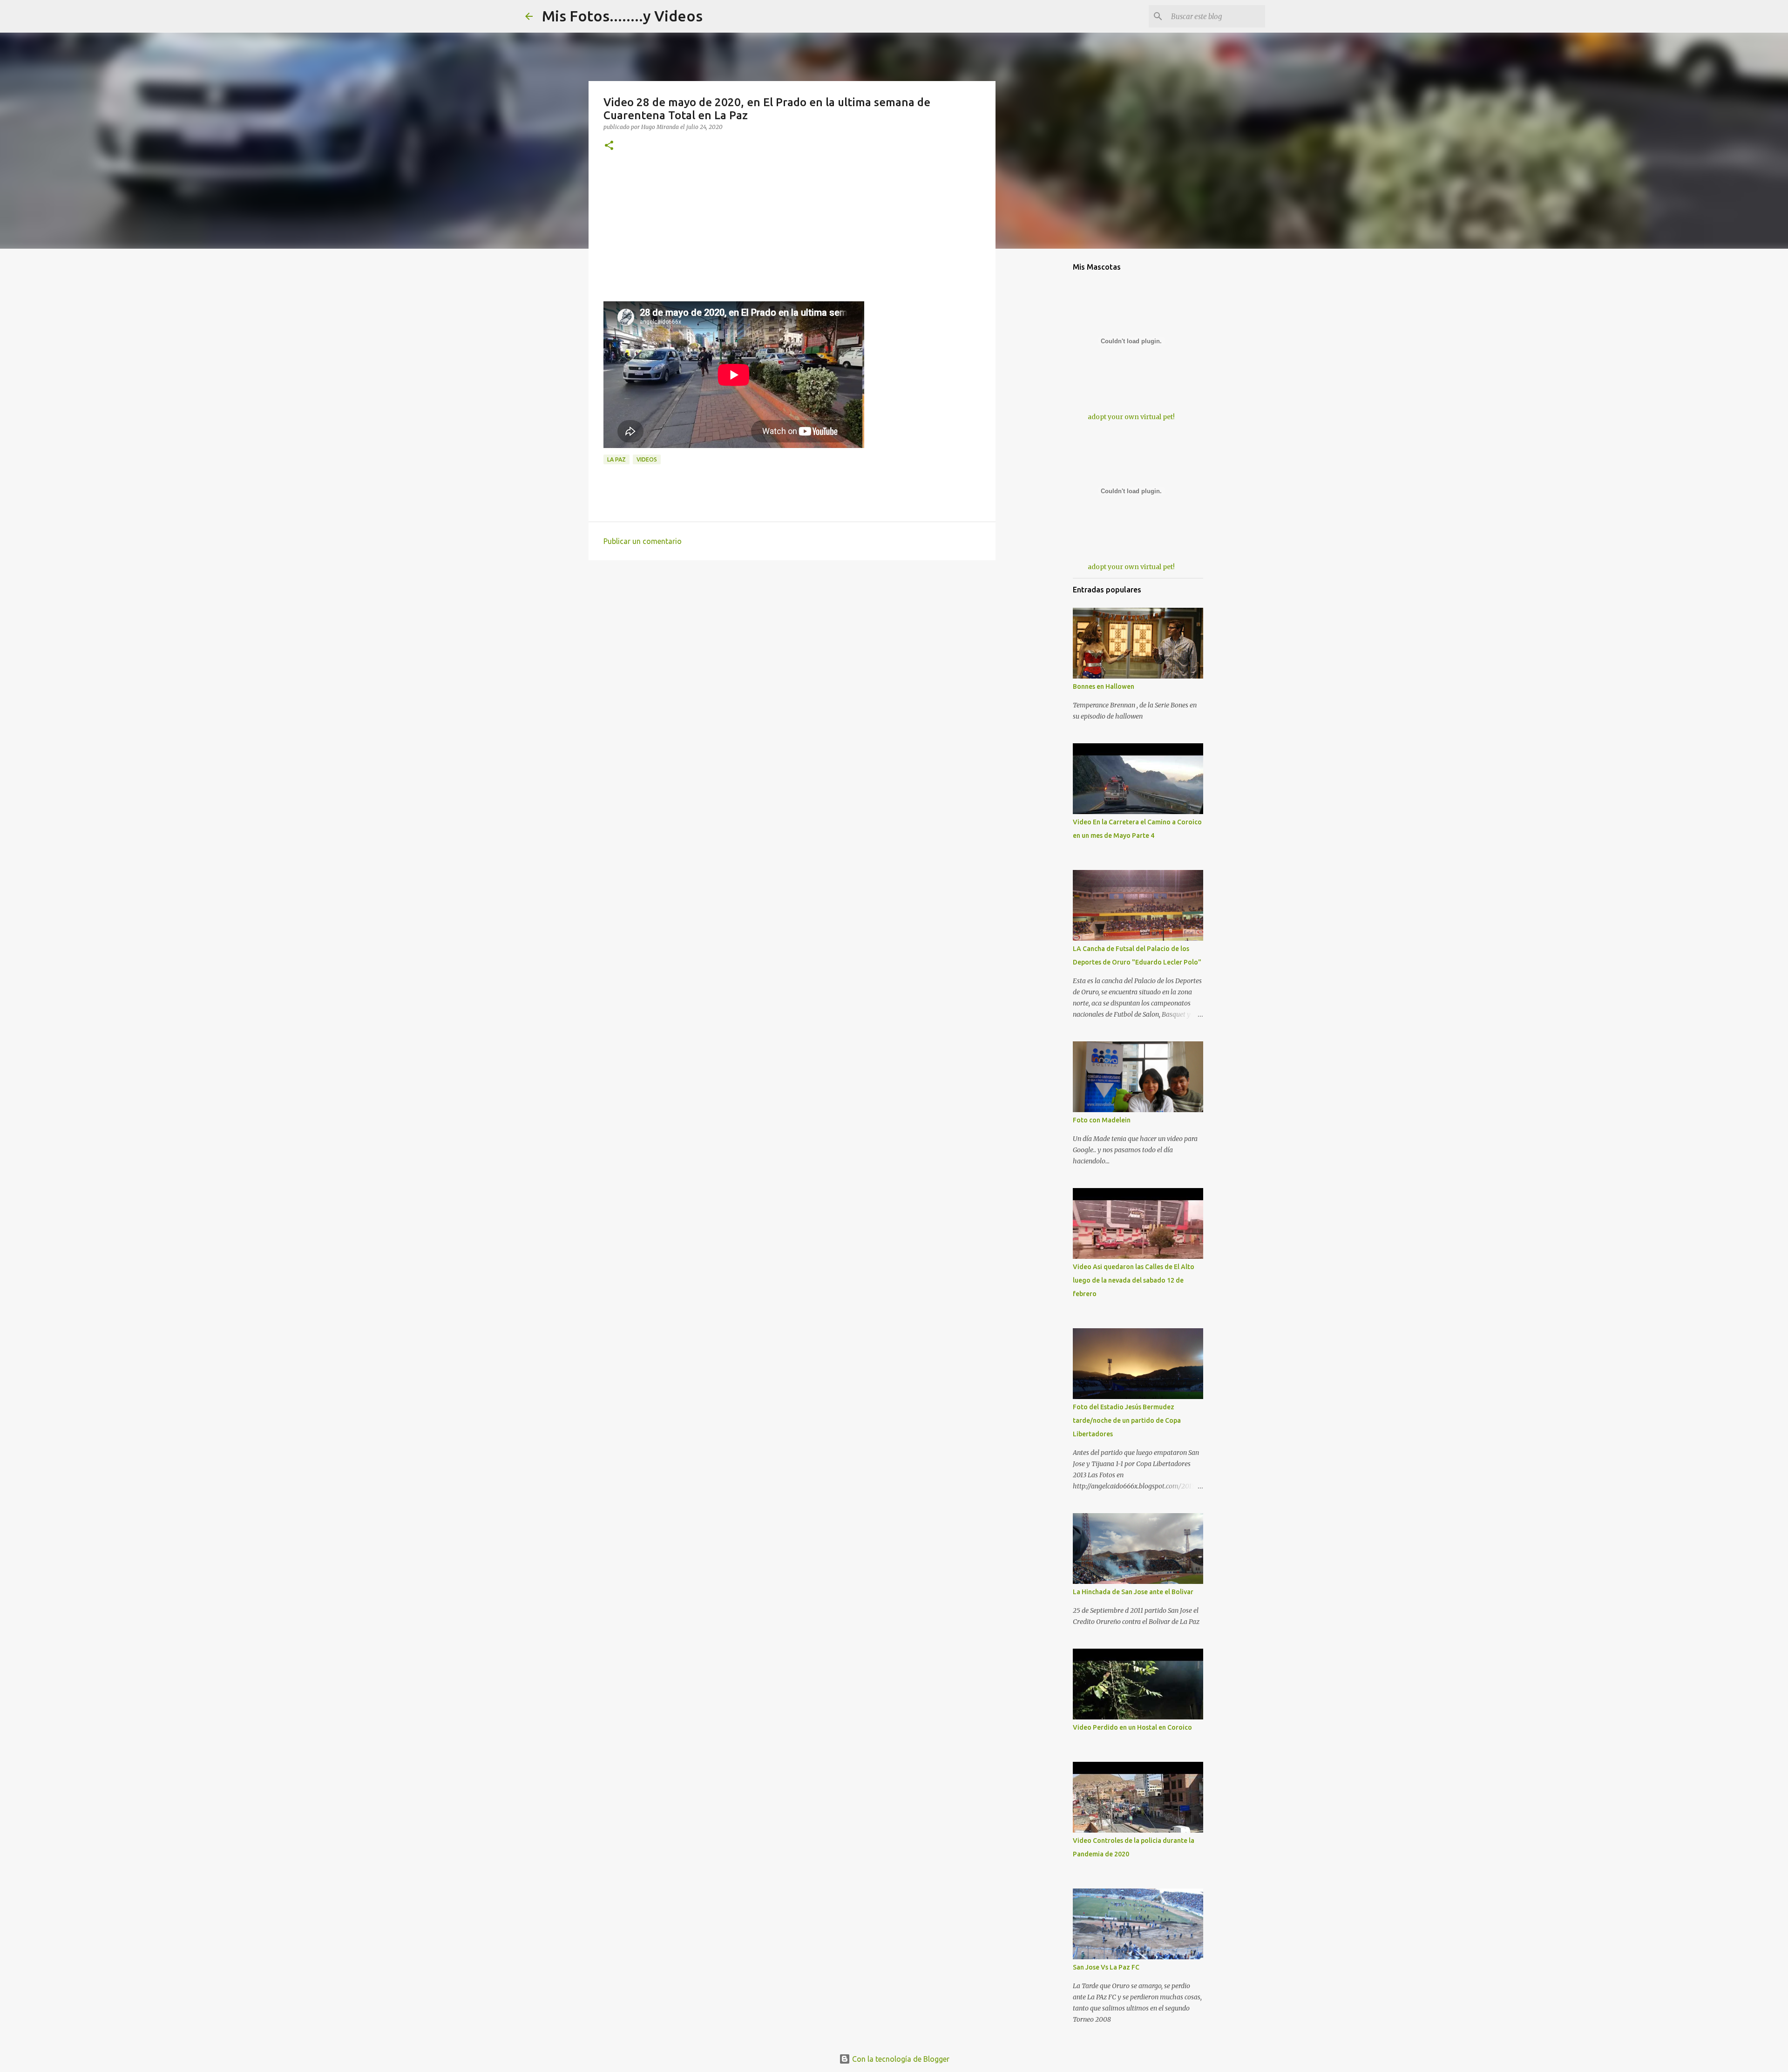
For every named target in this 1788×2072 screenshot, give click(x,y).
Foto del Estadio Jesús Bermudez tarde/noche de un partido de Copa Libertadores (1127, 1420)
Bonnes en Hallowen (1104, 686)
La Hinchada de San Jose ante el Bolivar (1133, 1592)
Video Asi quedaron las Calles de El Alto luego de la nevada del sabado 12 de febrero (1134, 1280)
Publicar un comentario (643, 541)
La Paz (616, 459)
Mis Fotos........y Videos (622, 16)
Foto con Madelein (1102, 1120)
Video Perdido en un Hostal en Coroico (1132, 1727)
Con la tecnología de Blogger (900, 2059)
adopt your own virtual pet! (1131, 417)
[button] (609, 146)
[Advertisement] (792, 236)
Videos (647, 459)
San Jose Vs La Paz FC (1106, 1967)
